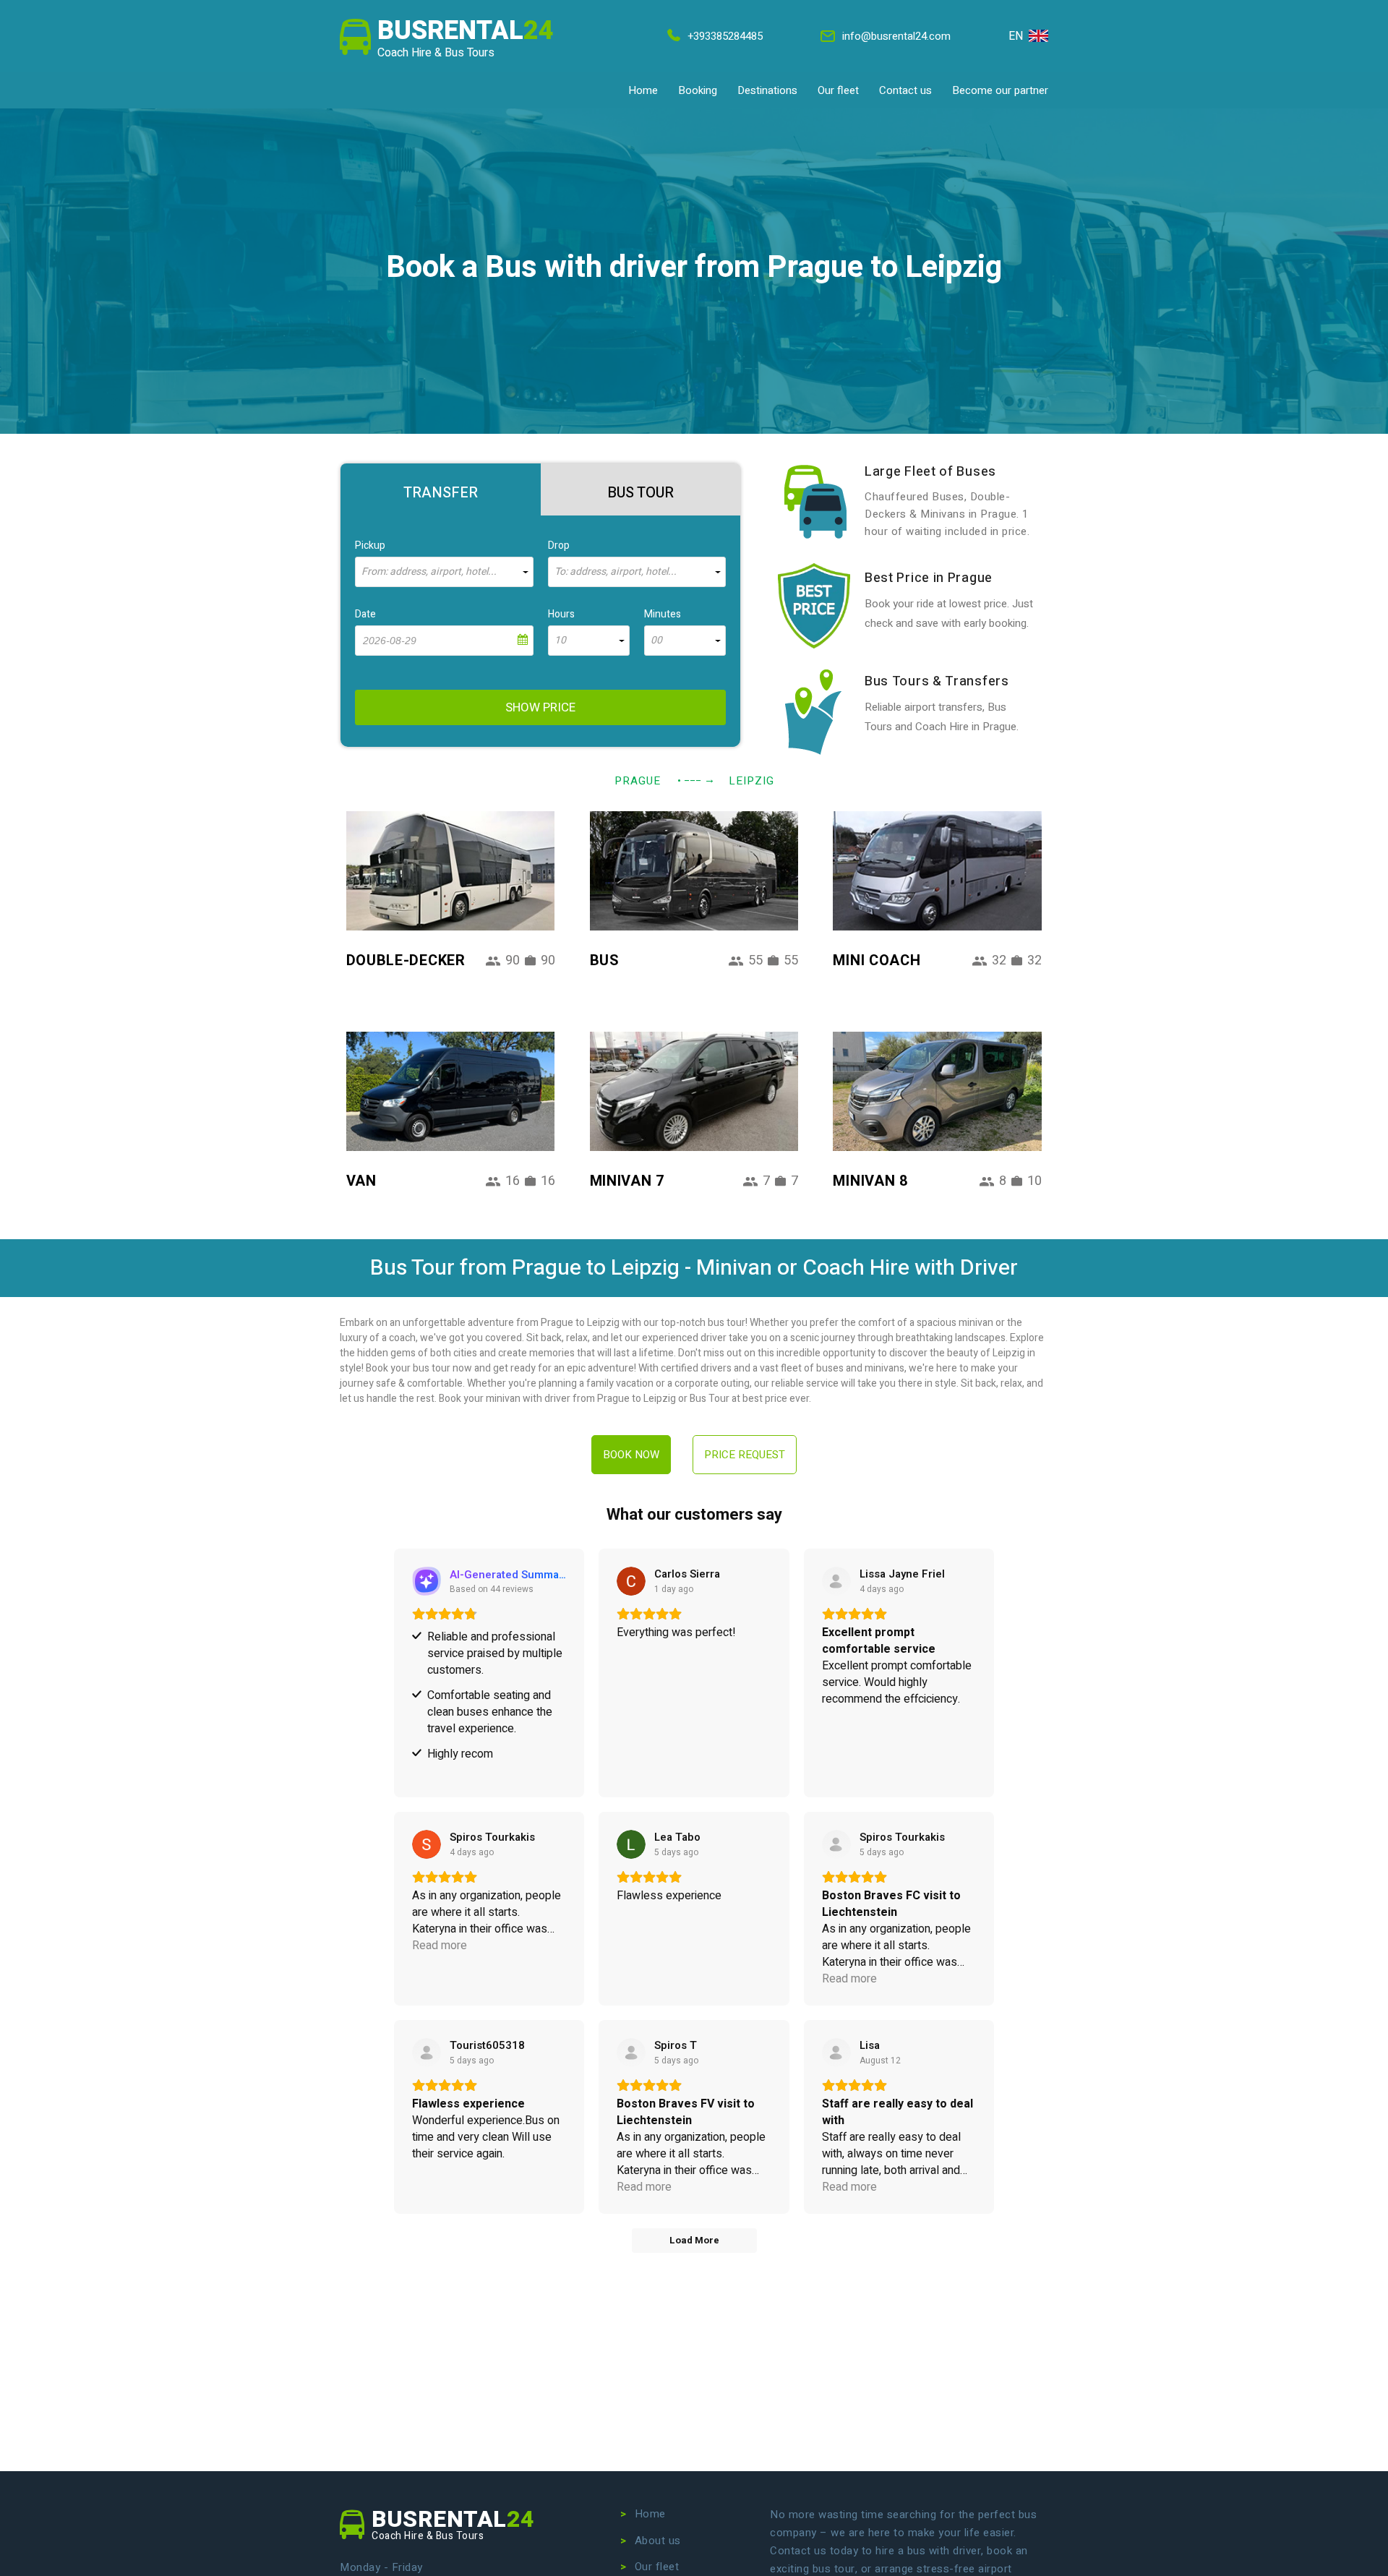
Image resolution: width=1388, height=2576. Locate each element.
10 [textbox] (560, 641)
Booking (698, 90)
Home (643, 90)
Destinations (767, 90)
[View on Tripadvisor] (427, 2053)
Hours (561, 614)
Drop (559, 545)
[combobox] (444, 572)
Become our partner (1000, 90)
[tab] (441, 489)
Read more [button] (440, 1946)
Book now (631, 1455)
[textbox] (444, 572)
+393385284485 (725, 36)
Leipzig (751, 781)
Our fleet (838, 90)
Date (365, 614)
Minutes (663, 614)
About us (658, 2541)
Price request (745, 1455)
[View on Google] (631, 1581)
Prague (638, 781)
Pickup (370, 545)
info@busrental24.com (896, 36)
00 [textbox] (656, 641)
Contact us (905, 90)
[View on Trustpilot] (836, 1581)
